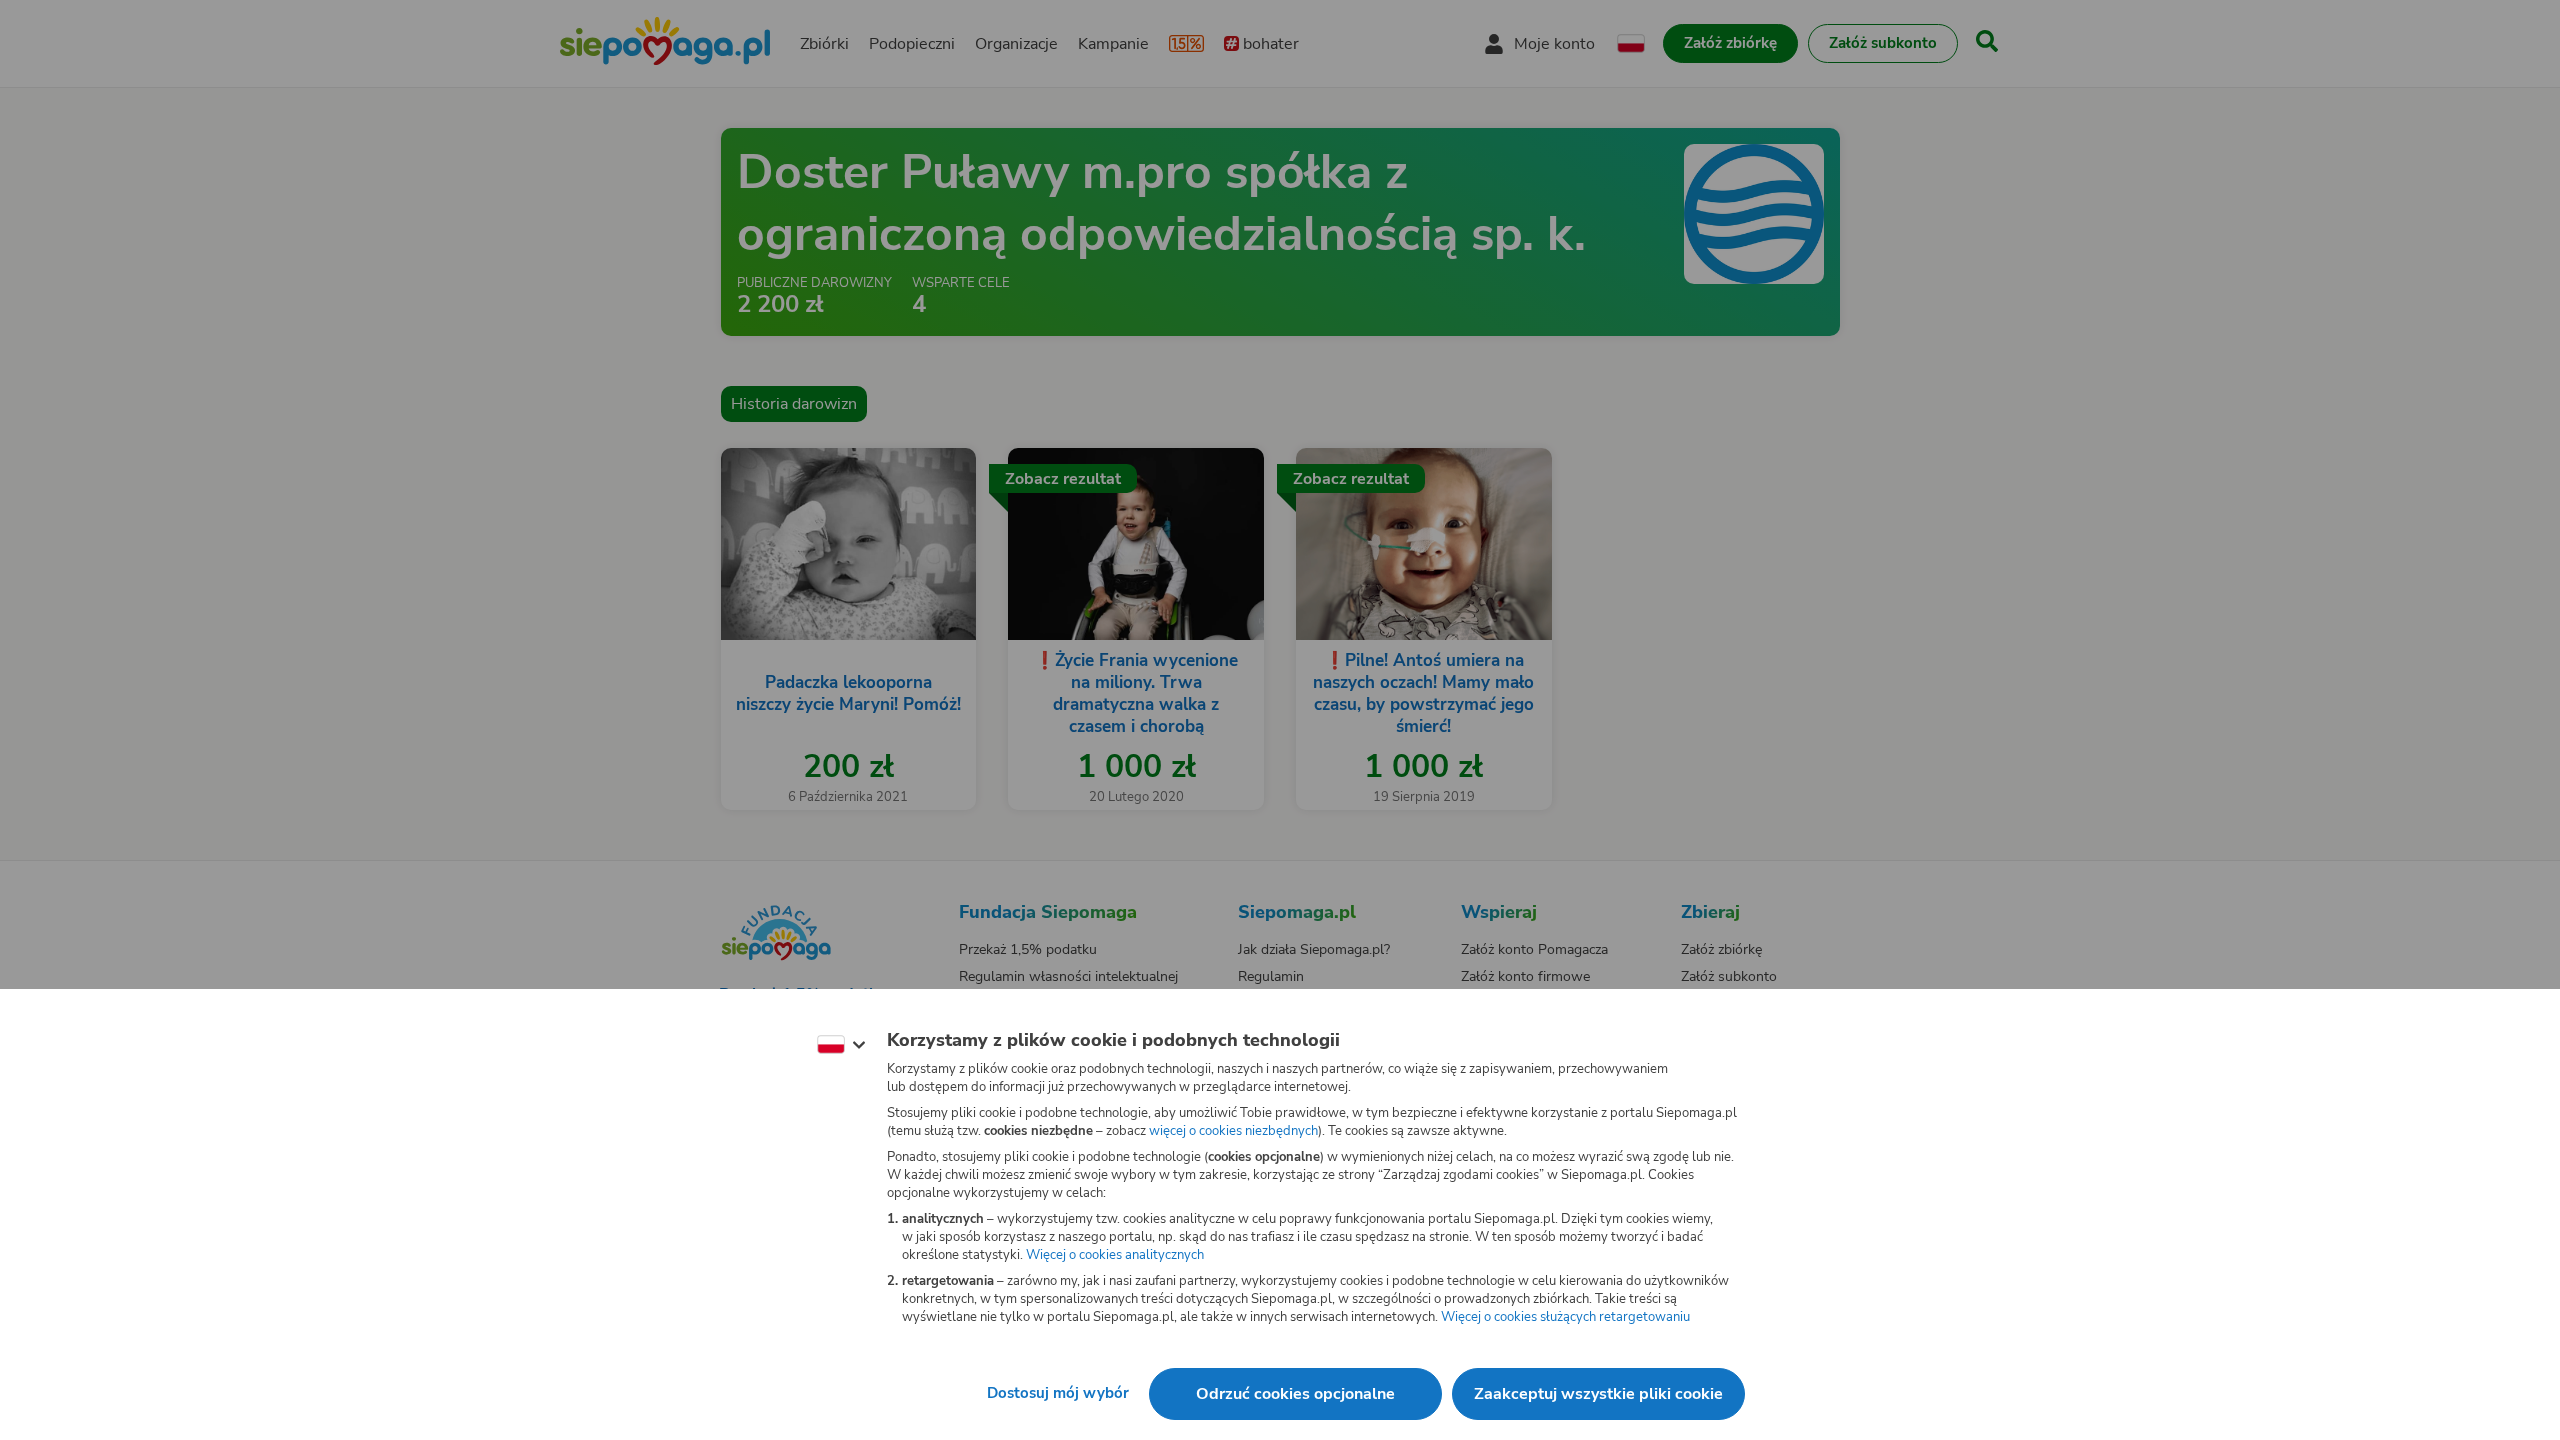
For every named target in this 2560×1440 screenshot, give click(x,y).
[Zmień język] (841, 1045)
